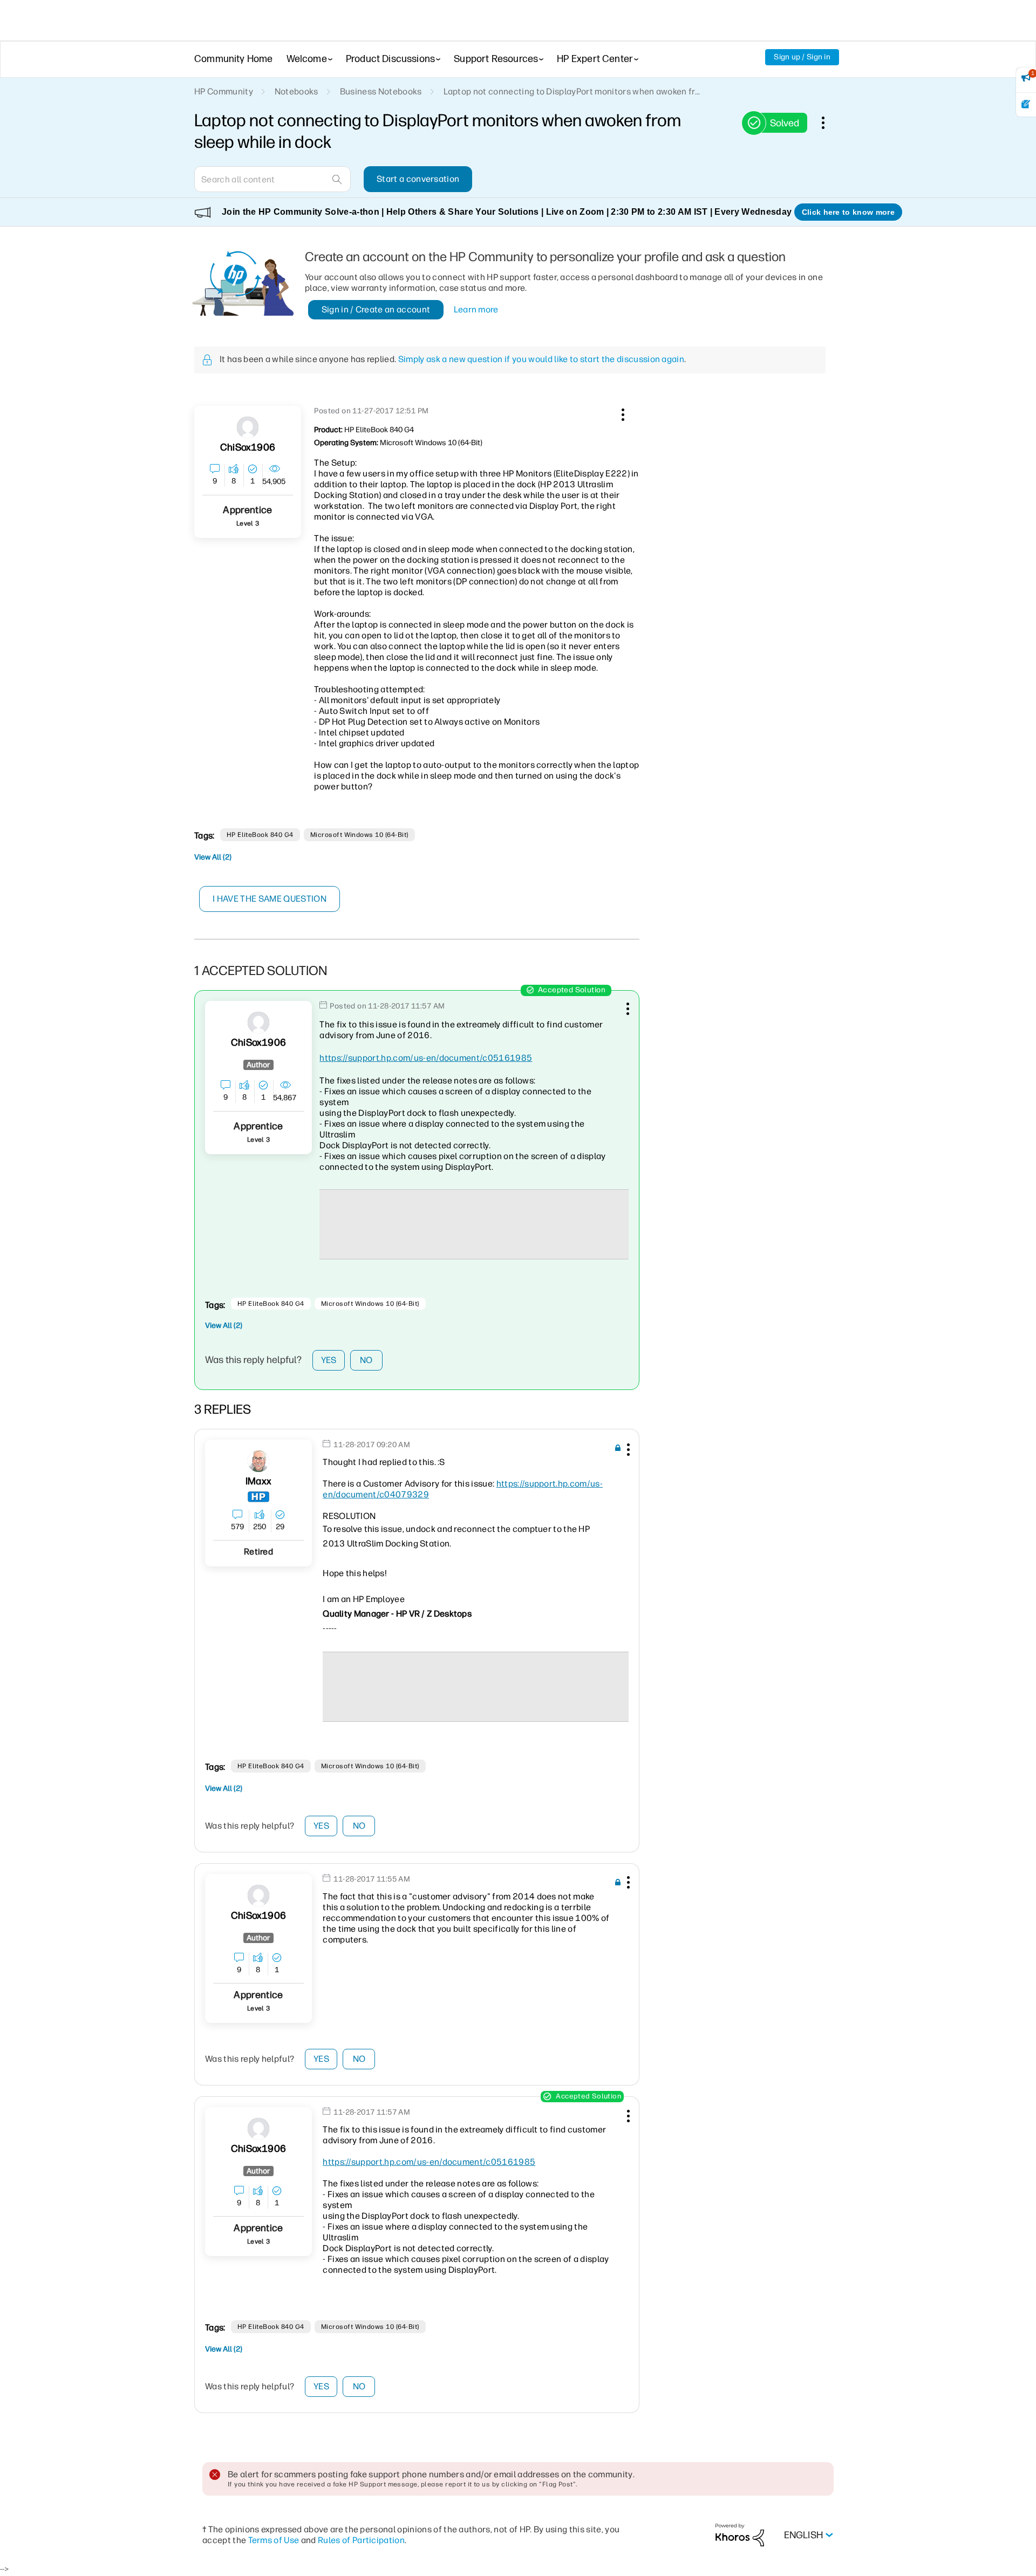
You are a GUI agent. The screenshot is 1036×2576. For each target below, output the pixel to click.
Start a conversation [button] (418, 179)
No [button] (366, 1360)
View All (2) (213, 857)
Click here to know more (848, 212)
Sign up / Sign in (802, 57)
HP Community (224, 91)
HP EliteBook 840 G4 (260, 835)
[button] (622, 413)
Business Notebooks (381, 91)
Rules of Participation (361, 2540)
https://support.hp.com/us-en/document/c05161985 (426, 1058)
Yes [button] (329, 1360)
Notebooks (297, 91)
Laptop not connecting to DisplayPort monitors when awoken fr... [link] (572, 91)
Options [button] (829, 122)
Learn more (476, 309)
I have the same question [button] (270, 899)
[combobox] (272, 179)
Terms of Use (274, 2540)
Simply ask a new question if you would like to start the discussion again (541, 359)
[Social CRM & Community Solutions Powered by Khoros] (740, 2535)
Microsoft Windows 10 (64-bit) (359, 835)
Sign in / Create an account (376, 309)
